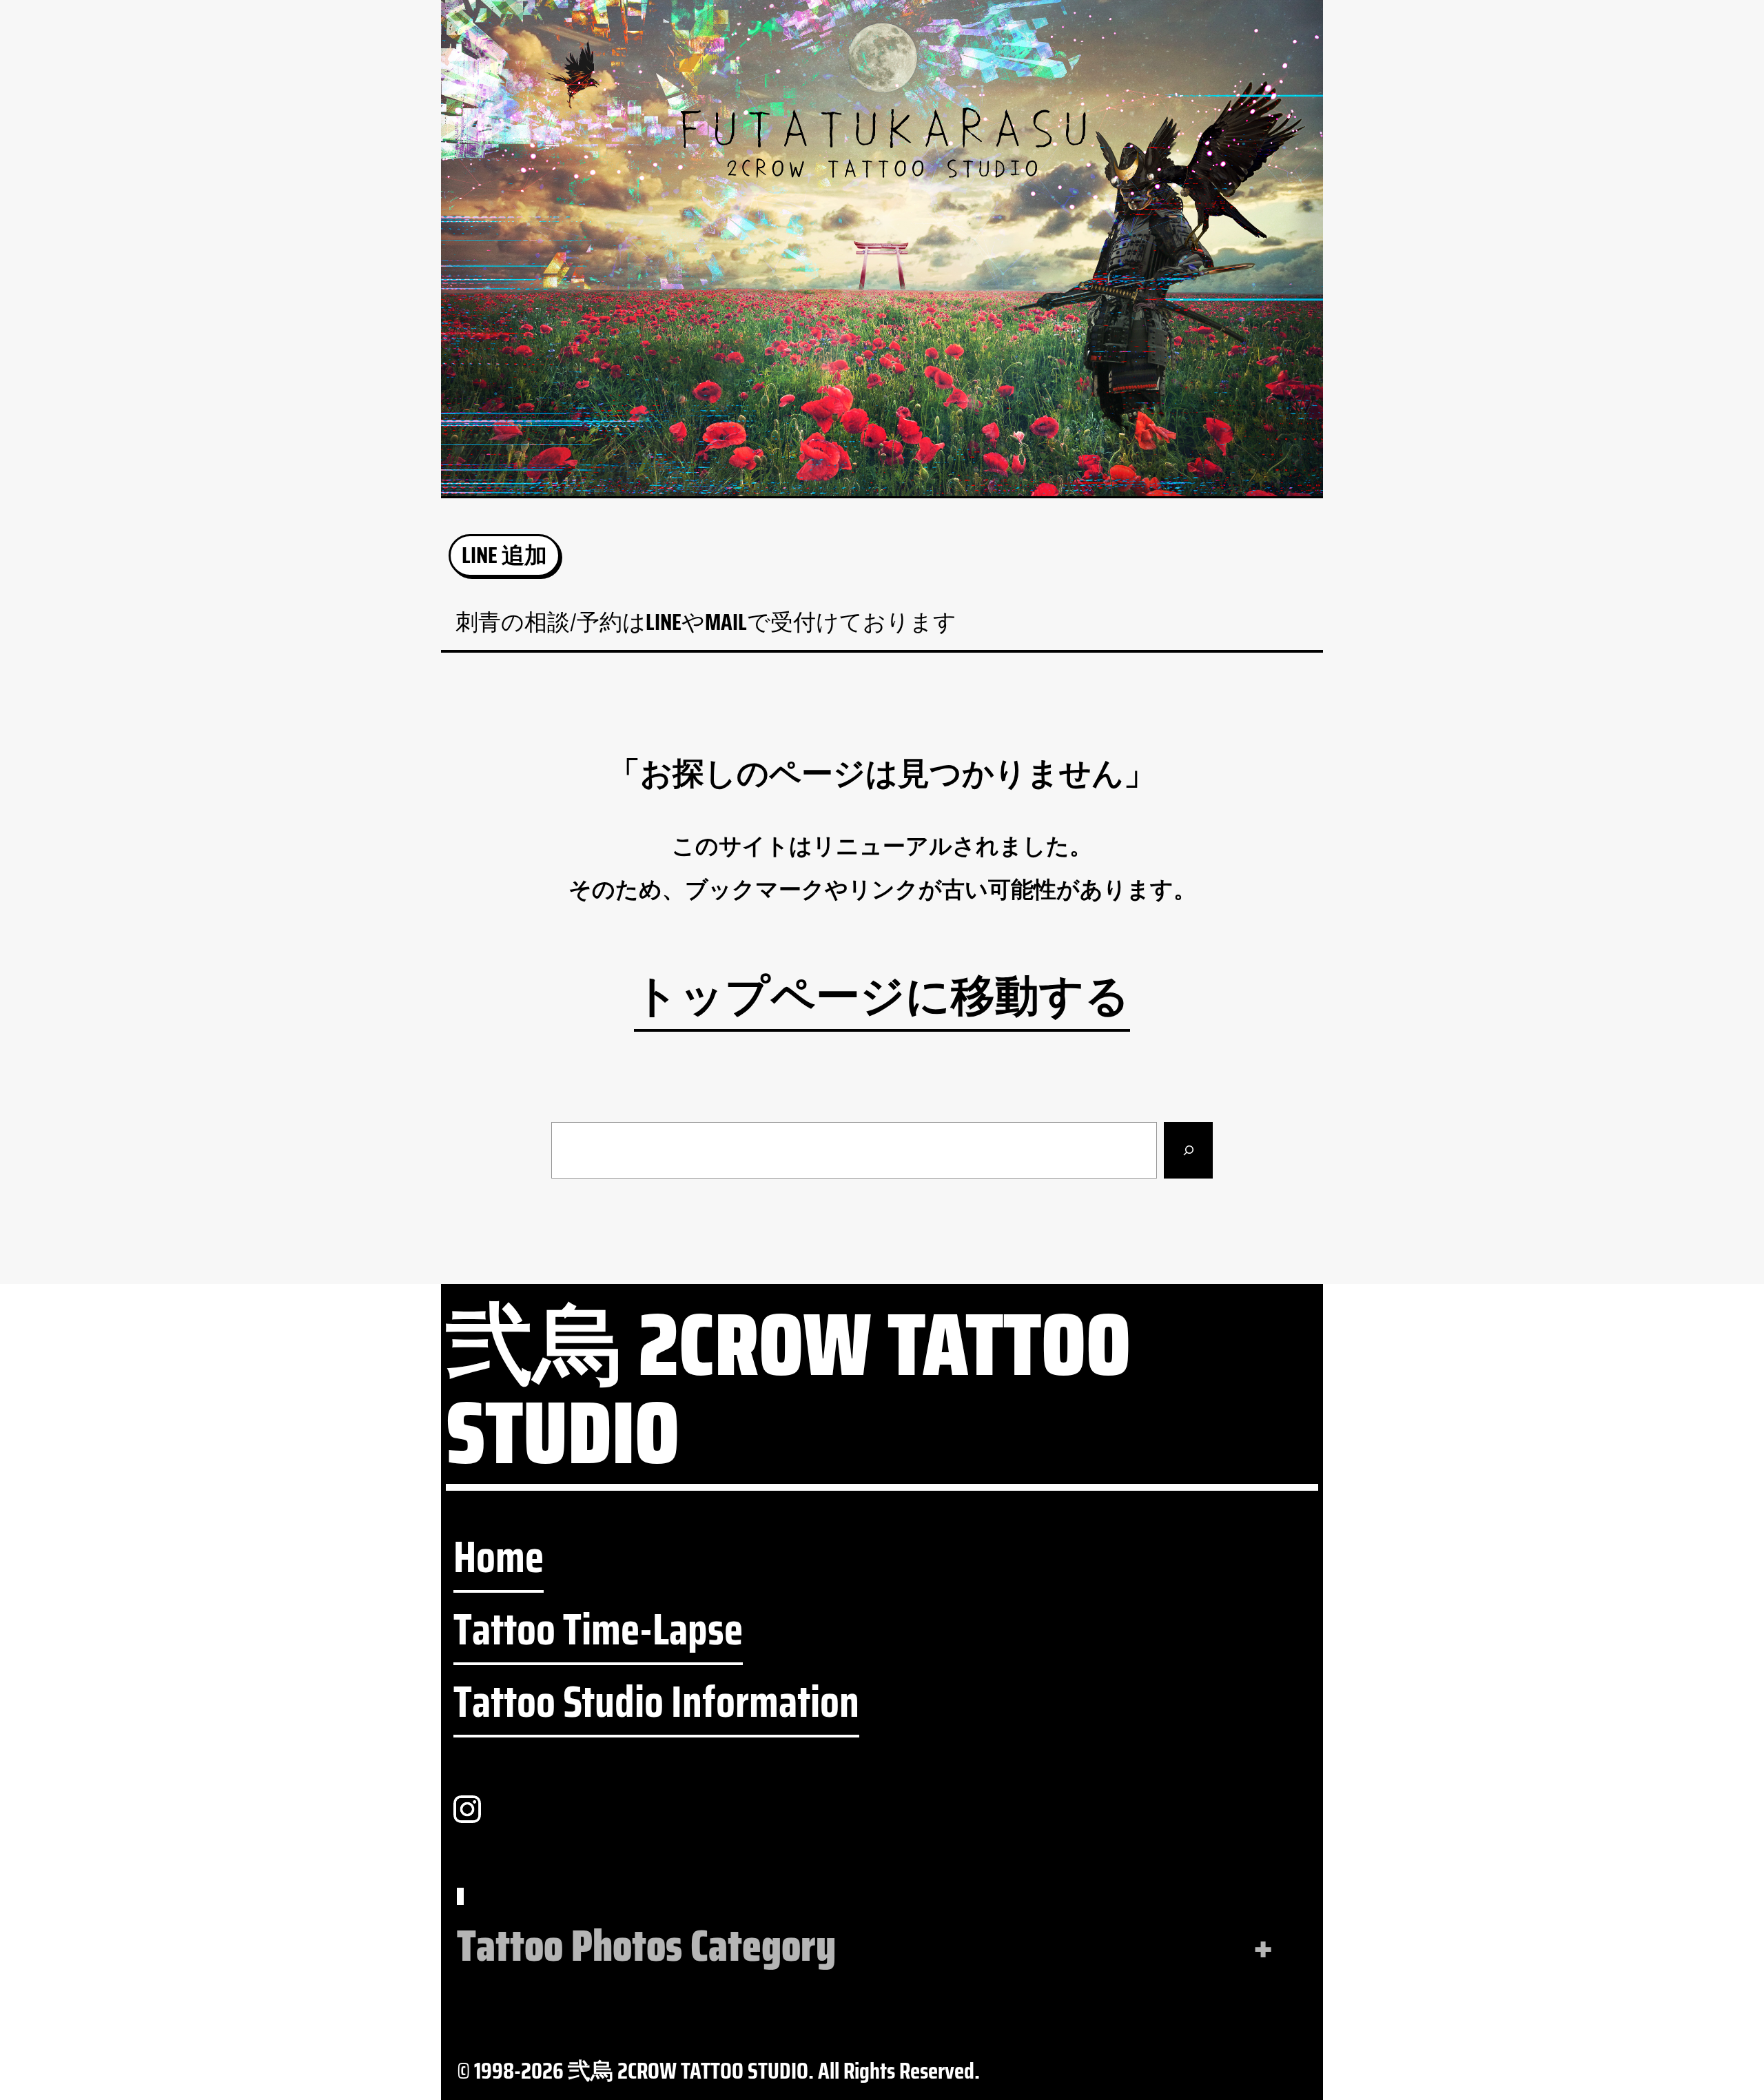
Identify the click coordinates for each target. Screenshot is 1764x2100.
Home (499, 1558)
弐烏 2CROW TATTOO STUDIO (788, 1396)
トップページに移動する (882, 997)
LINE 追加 (504, 555)
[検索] (1188, 1151)
